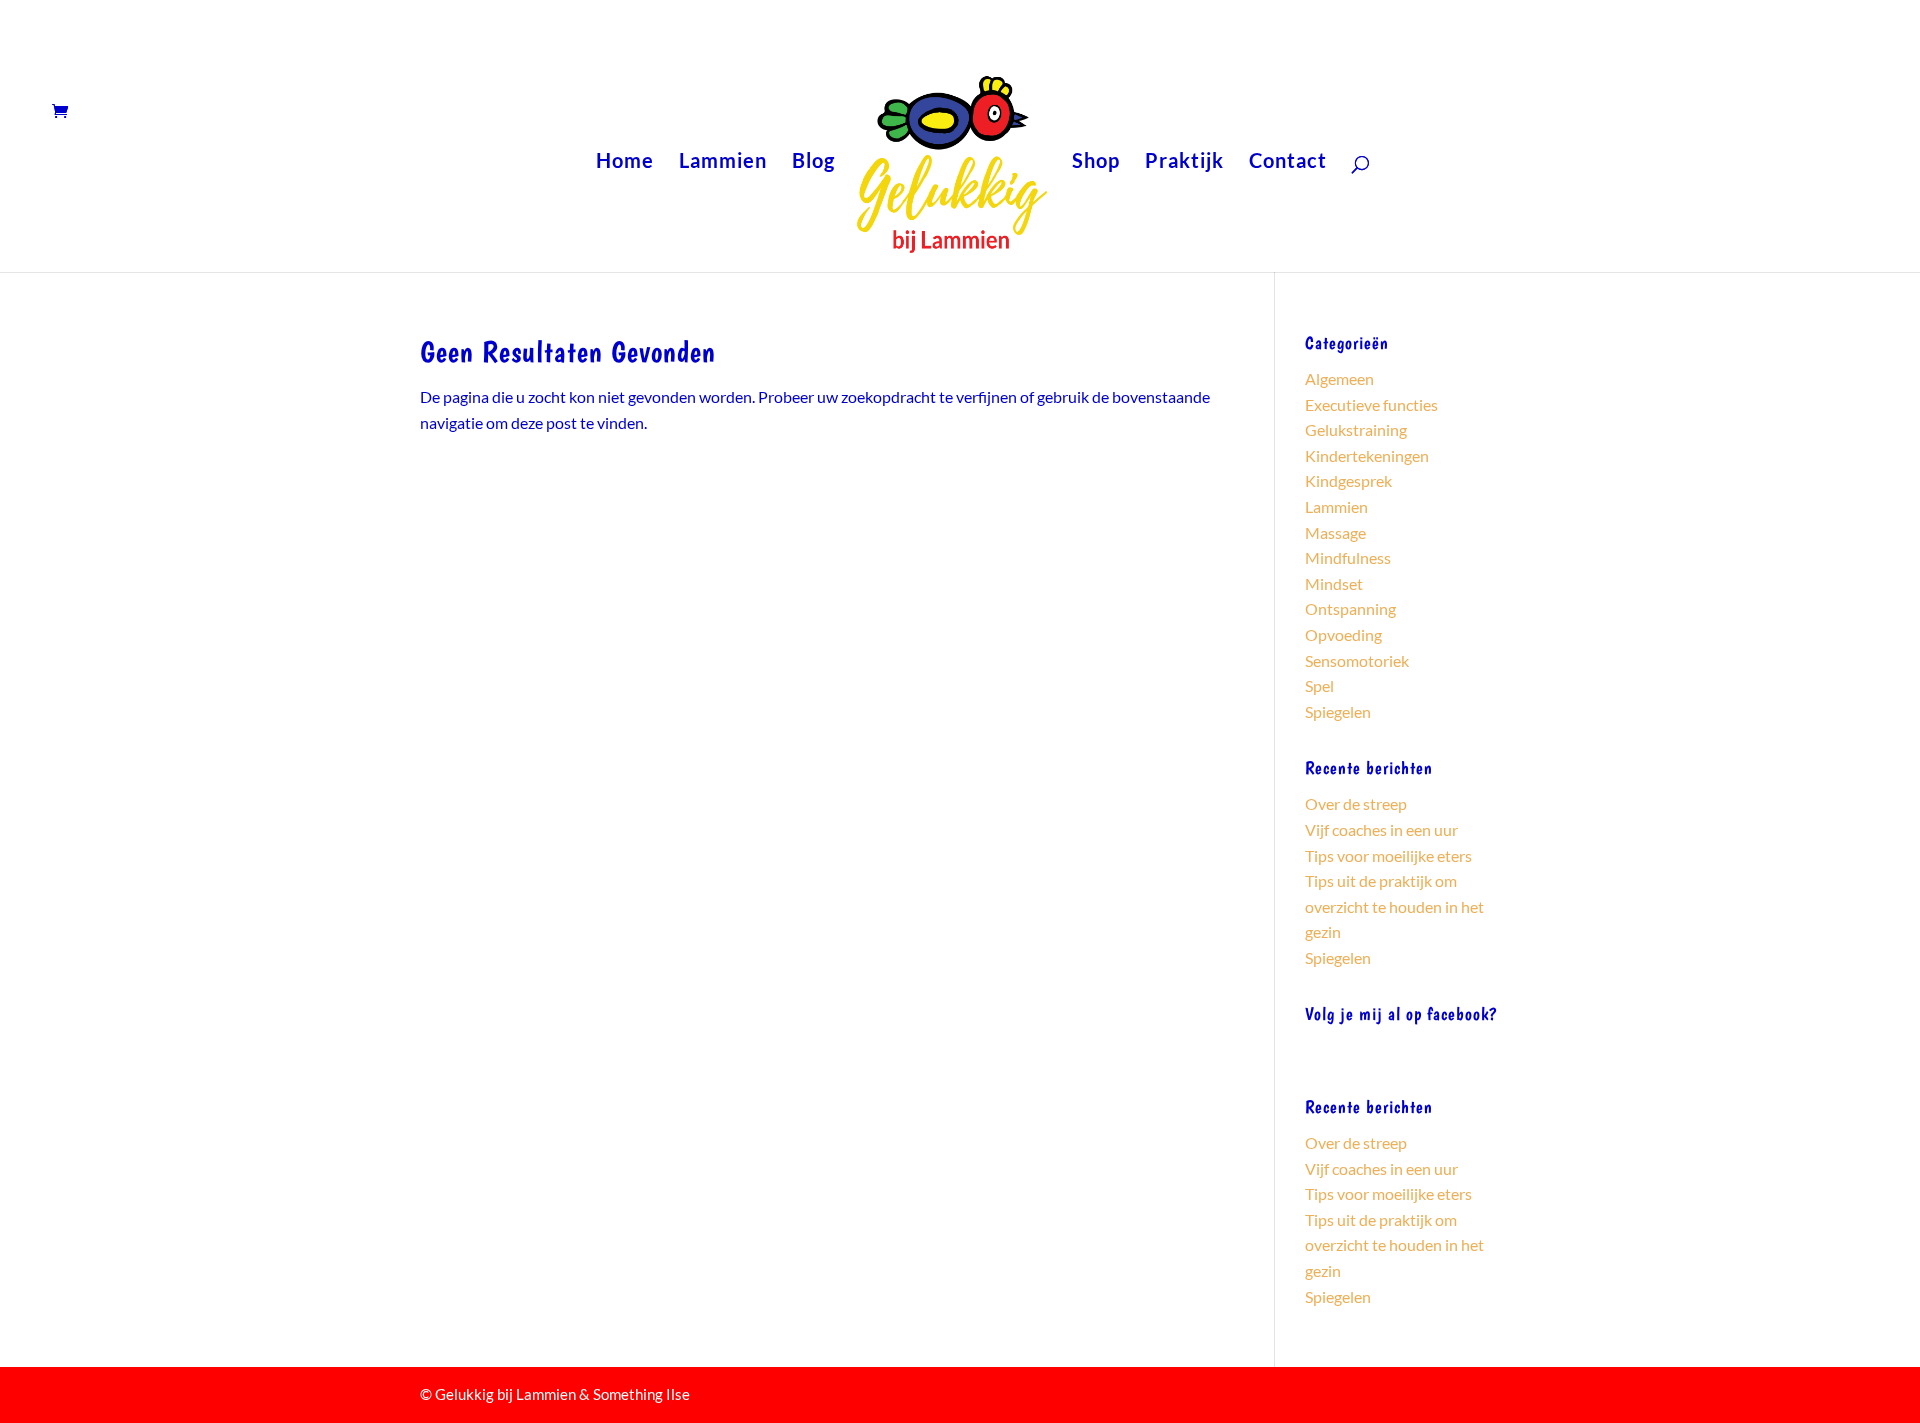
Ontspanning (1350, 608)
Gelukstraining (1356, 429)
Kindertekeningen (1367, 455)
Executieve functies (1371, 404)
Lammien (723, 162)
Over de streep (1356, 803)
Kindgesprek (1348, 480)
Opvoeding (1343, 634)
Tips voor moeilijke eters (1388, 855)
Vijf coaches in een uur (1381, 829)
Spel (1319, 685)
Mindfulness (1348, 557)
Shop (1096, 162)
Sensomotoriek (1357, 660)
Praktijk (1184, 162)
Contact (1288, 162)
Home (625, 162)
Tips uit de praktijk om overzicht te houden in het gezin (1394, 906)
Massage (1335, 532)
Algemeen (1339, 378)
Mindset (1334, 583)
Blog (813, 162)
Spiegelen (1338, 711)
